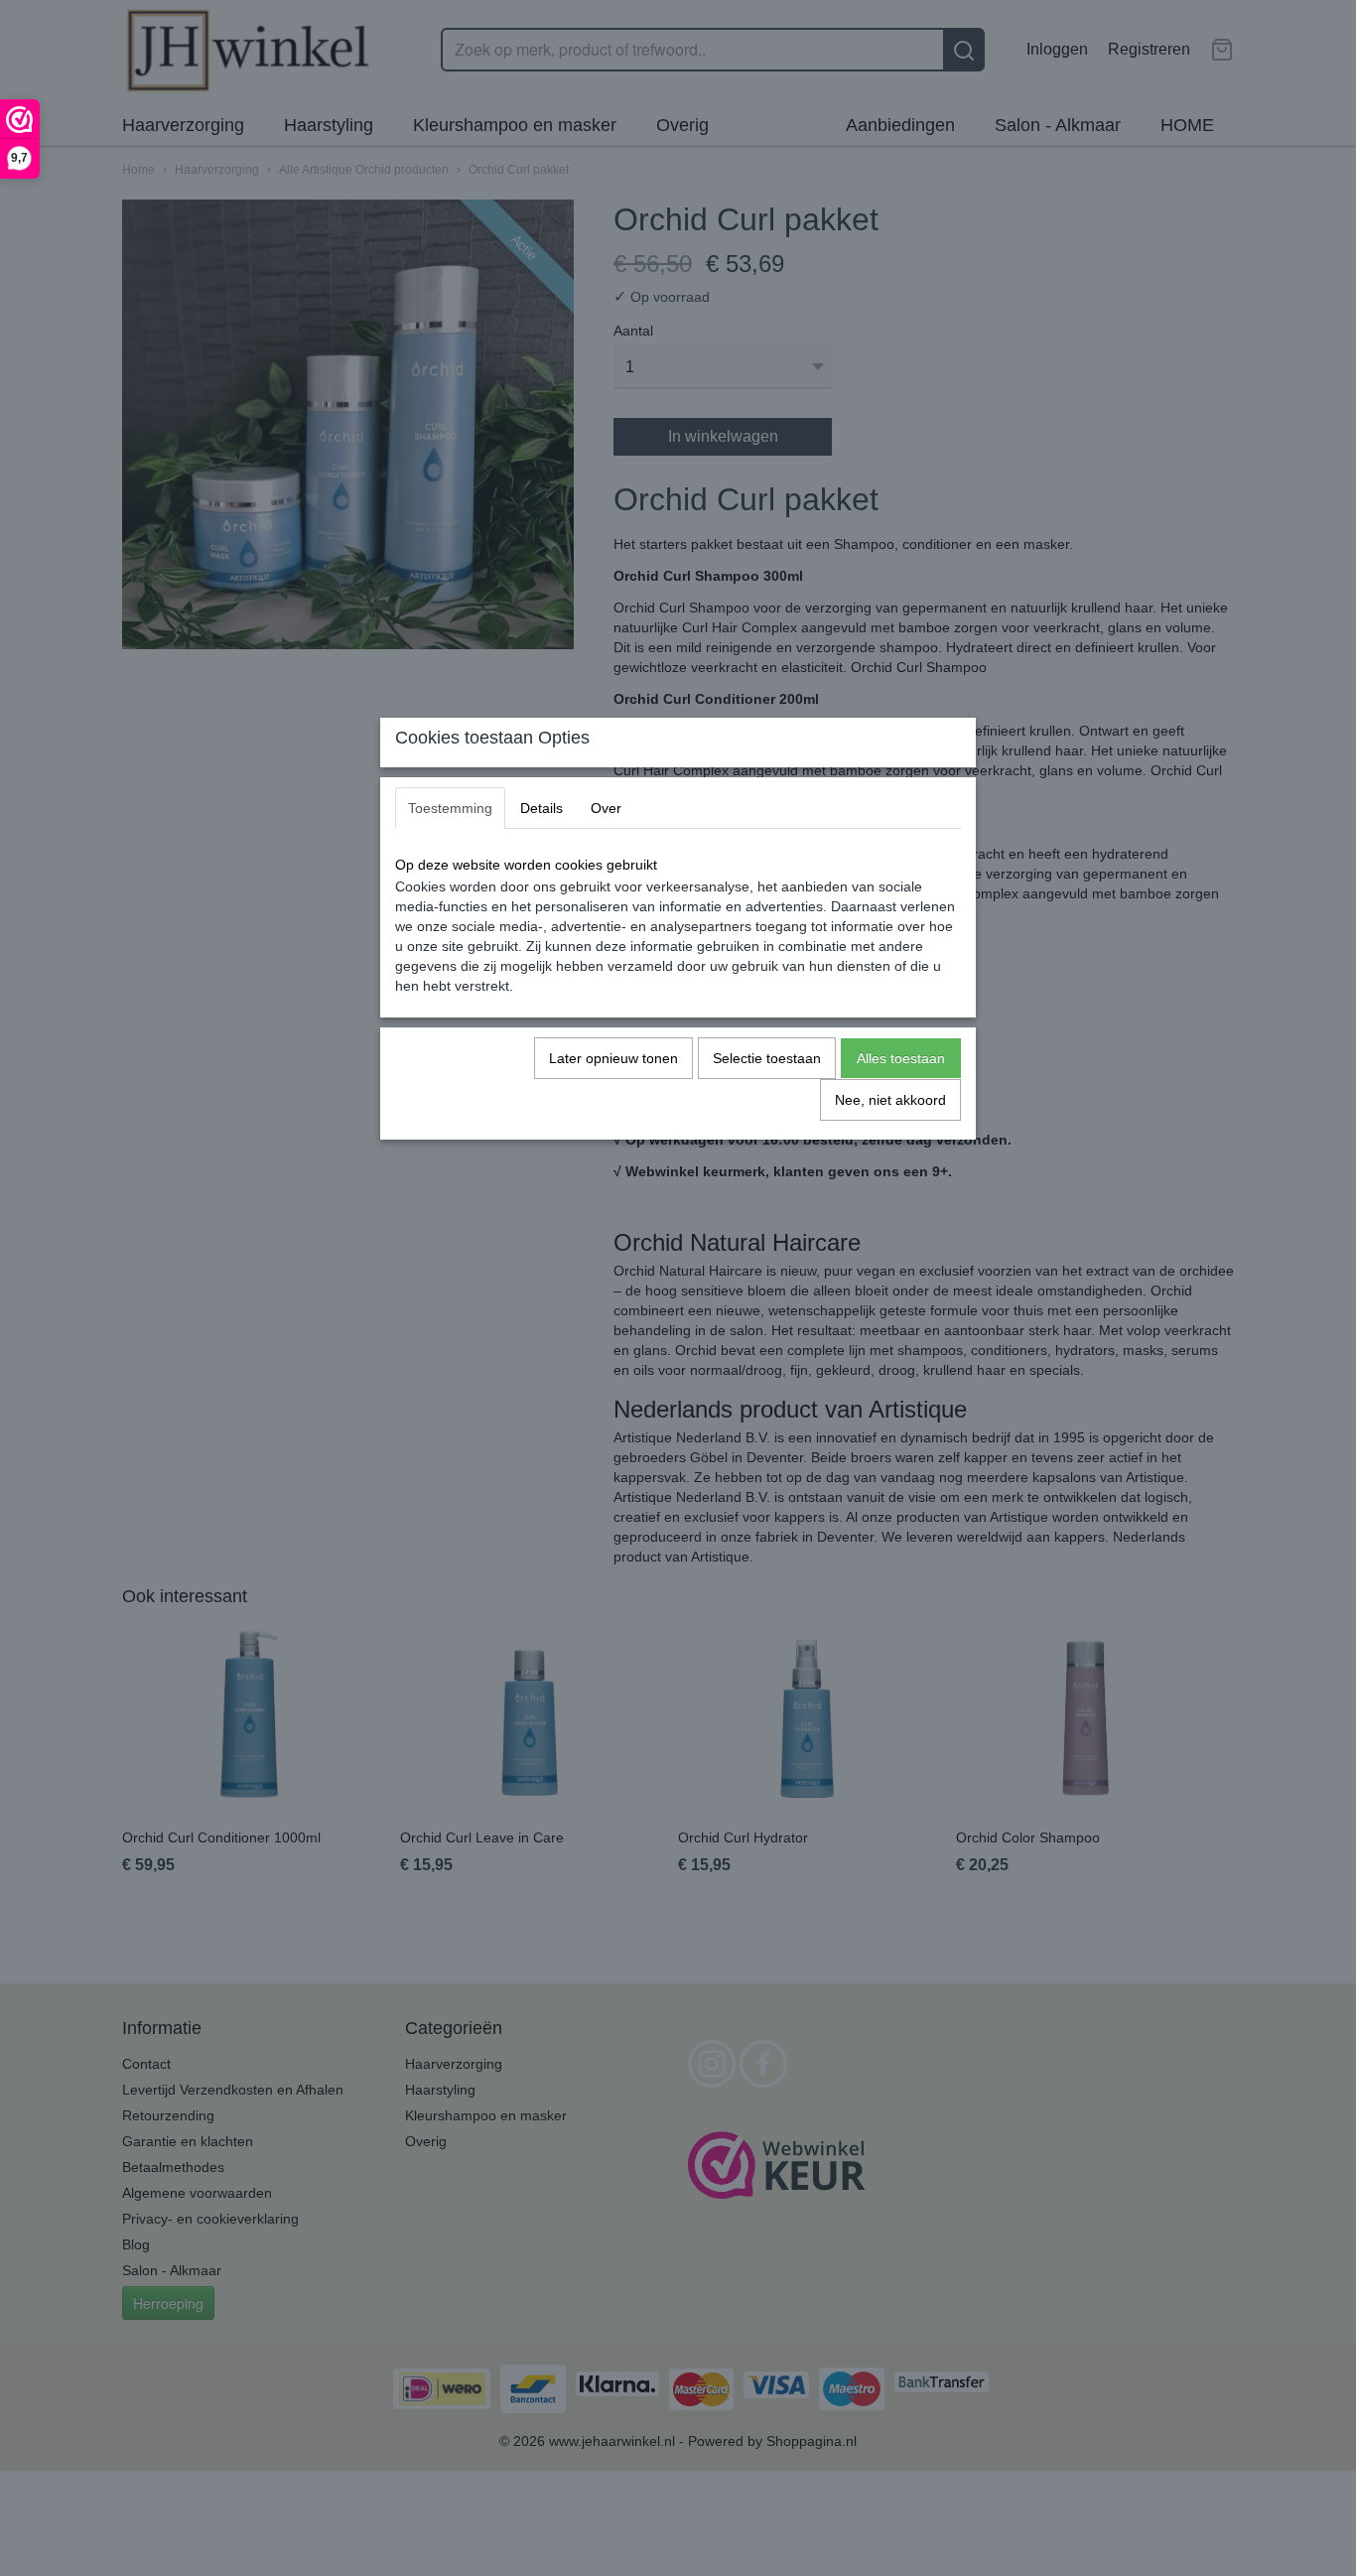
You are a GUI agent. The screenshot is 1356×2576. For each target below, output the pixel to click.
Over (606, 808)
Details (542, 808)
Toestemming (450, 808)
